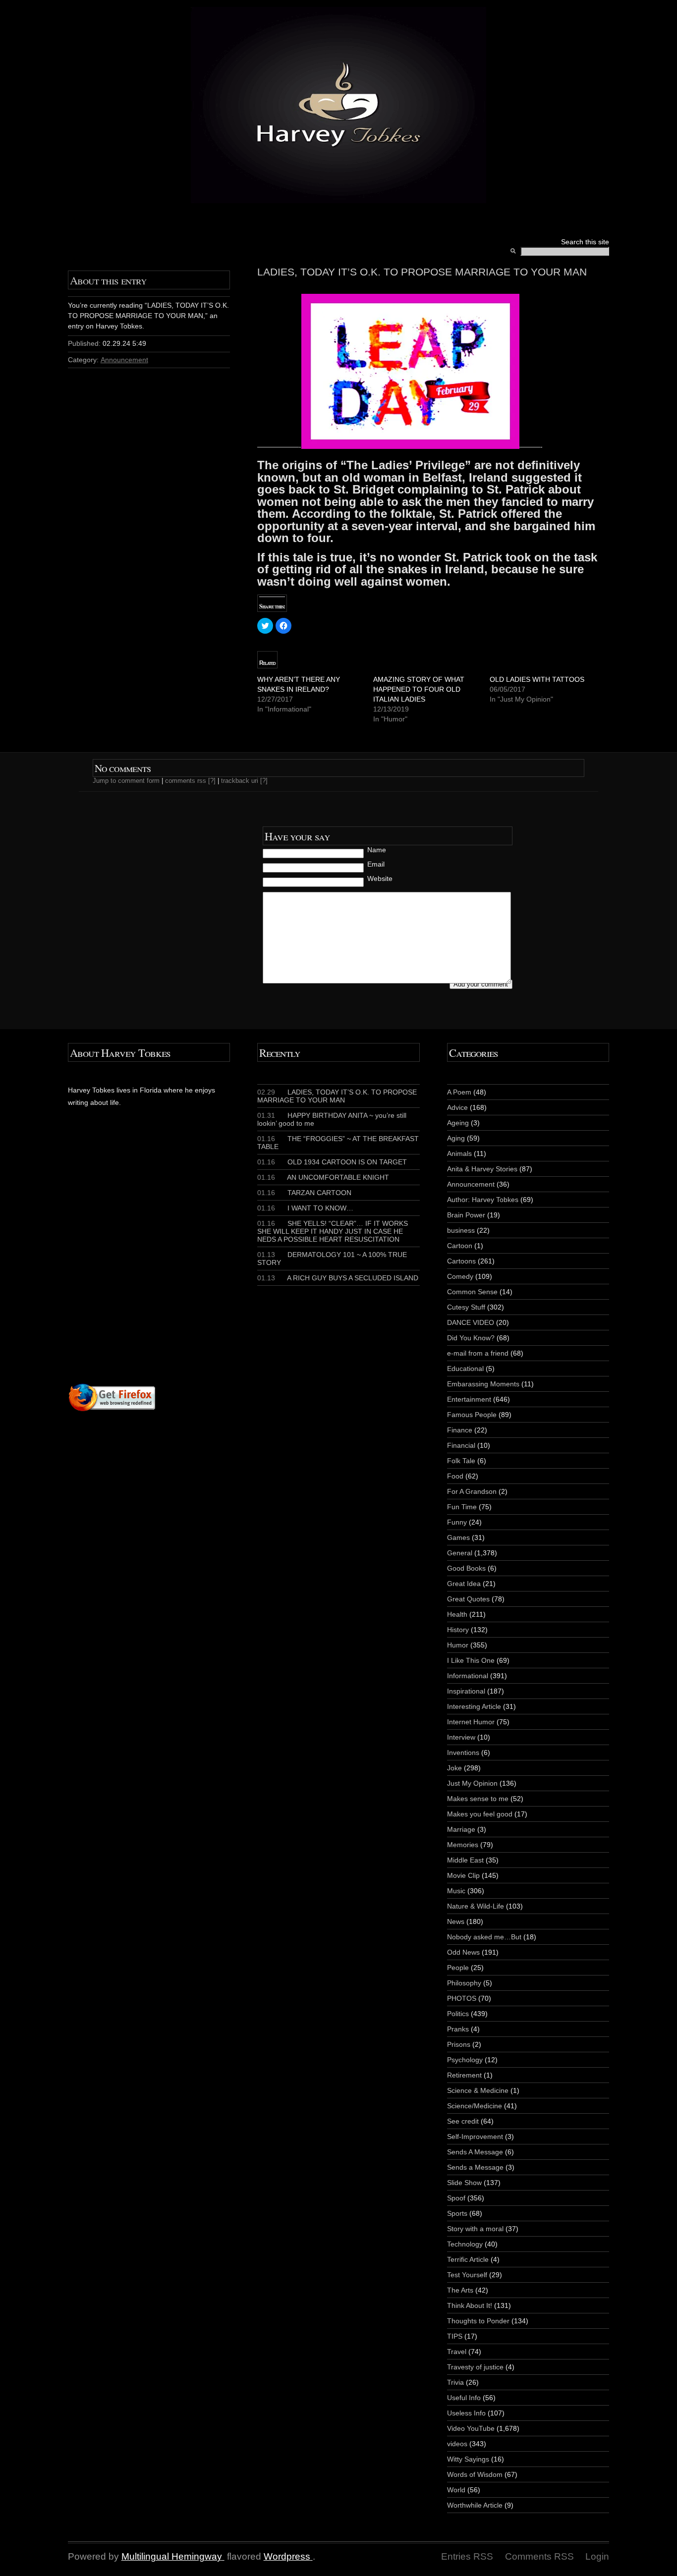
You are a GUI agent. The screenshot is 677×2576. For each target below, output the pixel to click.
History (458, 1630)
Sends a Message (475, 2167)
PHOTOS (462, 1998)
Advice (457, 1107)
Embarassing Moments (483, 1384)
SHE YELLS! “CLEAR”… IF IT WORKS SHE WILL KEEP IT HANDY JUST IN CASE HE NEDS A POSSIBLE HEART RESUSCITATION (333, 1231)
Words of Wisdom (475, 2474)
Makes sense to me (478, 1799)
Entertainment (469, 1399)
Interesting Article (474, 1706)
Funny (457, 1522)
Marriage (461, 1829)
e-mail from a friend (478, 1353)
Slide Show (464, 2183)
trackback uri (240, 781)
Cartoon (460, 1246)
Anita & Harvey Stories (482, 1169)
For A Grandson (472, 1491)
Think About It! (470, 2305)
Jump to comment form (126, 781)
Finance (460, 1430)
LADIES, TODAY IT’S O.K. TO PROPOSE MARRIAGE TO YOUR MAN (337, 1096)
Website (380, 878)
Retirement (464, 2075)
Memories (463, 1845)
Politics (458, 2014)
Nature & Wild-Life (476, 1906)
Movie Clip (463, 1875)
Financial (461, 1445)
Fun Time (462, 1507)
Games (458, 1537)
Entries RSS (467, 2556)
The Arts (460, 2290)
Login (597, 2556)
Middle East (465, 1860)
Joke (454, 1768)
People (458, 1968)
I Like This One (471, 1660)
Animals (459, 1153)
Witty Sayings (468, 2459)
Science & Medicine (478, 2090)
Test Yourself (467, 2275)
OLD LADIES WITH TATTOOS (537, 679)
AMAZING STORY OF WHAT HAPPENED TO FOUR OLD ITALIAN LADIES (419, 689)
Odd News (463, 1952)
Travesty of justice (475, 2367)
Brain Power (466, 1215)
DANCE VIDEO (471, 1322)
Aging (456, 1138)
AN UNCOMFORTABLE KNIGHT (323, 1177)
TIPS (455, 2336)
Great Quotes (468, 1599)
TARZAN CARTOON (304, 1193)
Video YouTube (471, 2428)
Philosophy (464, 1983)
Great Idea (464, 1584)
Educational (465, 1369)
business (461, 1230)
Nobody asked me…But (484, 1937)
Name (377, 850)
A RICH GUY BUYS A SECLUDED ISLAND (338, 1278)
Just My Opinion (472, 1783)
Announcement (124, 360)
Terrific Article (468, 2259)
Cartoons (461, 1261)
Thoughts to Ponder (478, 2321)
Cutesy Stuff (466, 1307)
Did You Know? (471, 1338)
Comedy (460, 1276)
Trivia (455, 2382)
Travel (457, 2352)
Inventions (463, 1753)
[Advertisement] (188, 1264)
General (460, 1553)
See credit (463, 2121)
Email (376, 864)
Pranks (458, 2029)
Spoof (456, 2198)
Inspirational (466, 1691)
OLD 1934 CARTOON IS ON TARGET (332, 1162)
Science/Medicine (475, 2106)
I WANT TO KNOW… (305, 1208)
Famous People (472, 1415)
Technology (465, 2244)
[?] (212, 781)
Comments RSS (539, 2556)
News (456, 1921)
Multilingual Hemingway (172, 2556)
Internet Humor (471, 1722)
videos (457, 2444)
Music (456, 1891)
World (456, 2490)
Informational (468, 1676)
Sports (457, 2213)
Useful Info (464, 2398)
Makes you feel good (480, 1814)
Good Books (466, 1568)
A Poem (459, 1092)
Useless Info (466, 2413)
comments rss (186, 781)
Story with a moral (475, 2229)
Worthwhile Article (475, 2505)
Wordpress (287, 2556)
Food (455, 1476)
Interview (461, 1737)
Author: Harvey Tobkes (483, 1200)
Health (457, 1614)
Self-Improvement (475, 2137)
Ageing (458, 1123)
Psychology (465, 2060)
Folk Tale (461, 1461)
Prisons (459, 2044)
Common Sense (472, 1292)
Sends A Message (475, 2152)
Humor (458, 1645)
